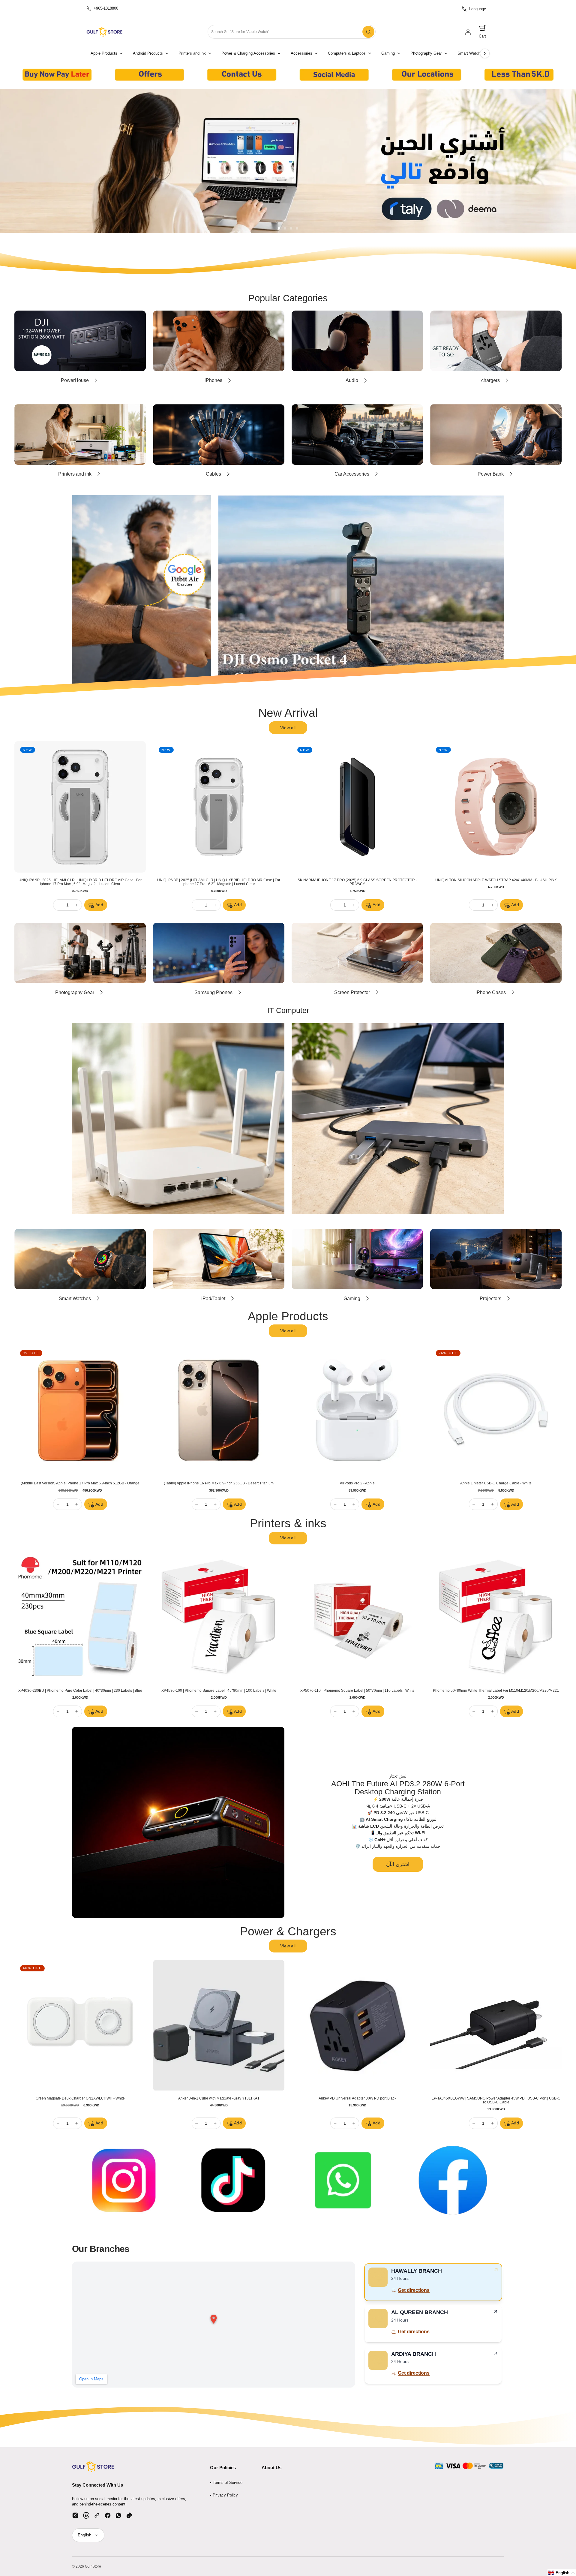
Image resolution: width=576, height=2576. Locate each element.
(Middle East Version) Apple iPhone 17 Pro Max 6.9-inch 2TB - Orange (357, 1483)
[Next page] (485, 53)
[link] (468, 32)
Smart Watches (471, 53)
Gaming (388, 53)
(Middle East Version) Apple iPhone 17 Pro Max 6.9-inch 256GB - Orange (219, 1483)
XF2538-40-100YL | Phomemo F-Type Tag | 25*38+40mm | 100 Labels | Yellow (496, 1691)
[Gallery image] (57, 75)
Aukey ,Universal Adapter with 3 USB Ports (357, 2098)
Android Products (148, 53)
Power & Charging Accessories (248, 53)
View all (288, 728)
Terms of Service (228, 2483)
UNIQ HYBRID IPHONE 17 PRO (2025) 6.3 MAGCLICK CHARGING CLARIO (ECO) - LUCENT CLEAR (357, 882)
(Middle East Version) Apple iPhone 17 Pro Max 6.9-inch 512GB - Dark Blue (496, 1483)
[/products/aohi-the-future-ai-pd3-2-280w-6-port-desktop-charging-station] (178, 1822)
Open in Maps (91, 2379)
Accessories (301, 53)
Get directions (414, 2290)
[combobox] (292, 32)
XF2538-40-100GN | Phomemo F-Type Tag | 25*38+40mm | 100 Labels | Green (219, 1691)
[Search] (368, 32)
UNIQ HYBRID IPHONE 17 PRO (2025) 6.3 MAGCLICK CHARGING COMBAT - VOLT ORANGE (219, 882)
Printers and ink (192, 53)
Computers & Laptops (347, 53)
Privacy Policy (225, 2495)
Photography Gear (426, 53)
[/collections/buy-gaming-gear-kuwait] (288, 161)
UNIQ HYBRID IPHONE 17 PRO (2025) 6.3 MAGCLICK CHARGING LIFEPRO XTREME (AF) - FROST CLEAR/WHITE (496, 882)
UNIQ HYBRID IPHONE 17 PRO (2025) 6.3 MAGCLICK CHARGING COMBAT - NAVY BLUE (80, 882)
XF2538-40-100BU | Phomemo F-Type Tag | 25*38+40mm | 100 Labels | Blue (80, 1691)
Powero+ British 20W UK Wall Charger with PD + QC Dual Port (80, 2098)
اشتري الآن (398, 1864)
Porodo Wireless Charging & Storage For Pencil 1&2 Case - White (496, 2098)
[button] (482, 32)
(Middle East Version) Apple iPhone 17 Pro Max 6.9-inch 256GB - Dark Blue (80, 1483)
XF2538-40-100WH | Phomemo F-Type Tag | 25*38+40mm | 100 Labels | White (357, 1691)
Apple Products (104, 53)
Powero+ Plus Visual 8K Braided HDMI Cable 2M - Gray (219, 2098)
